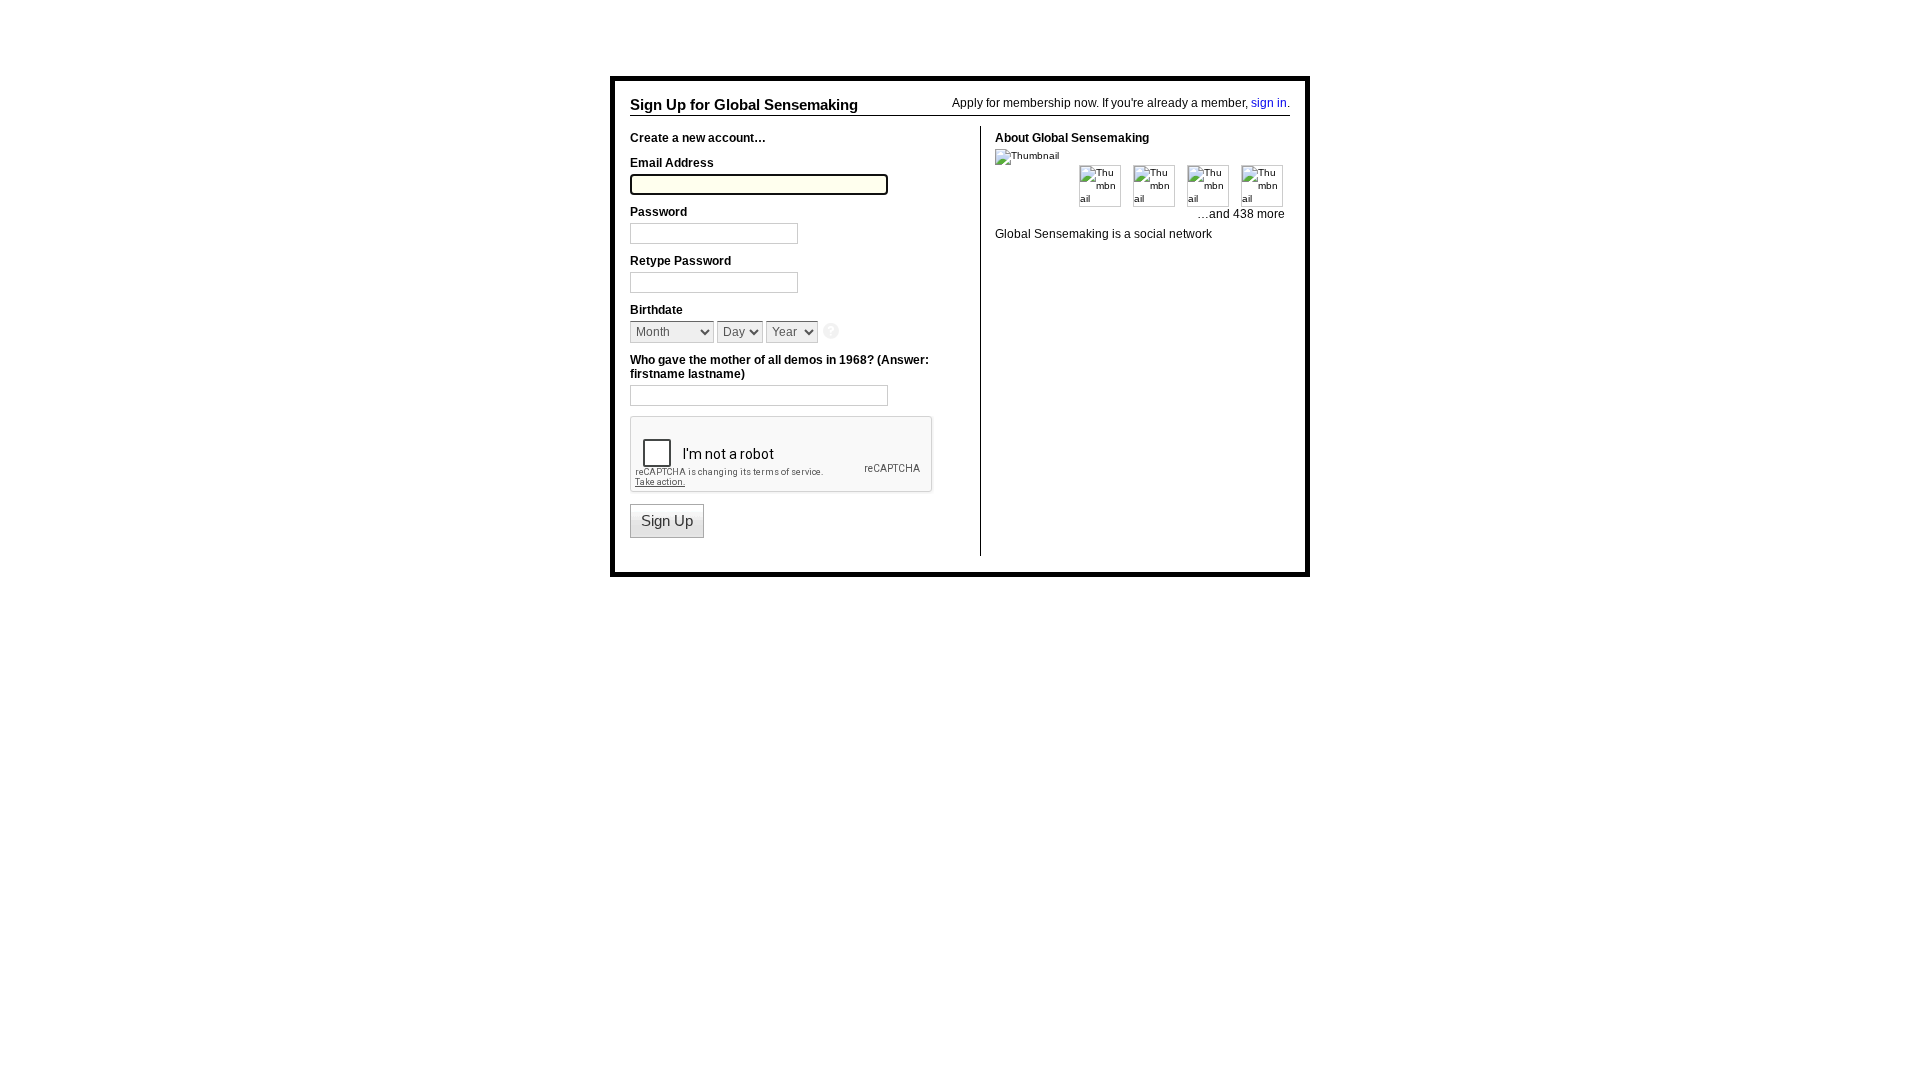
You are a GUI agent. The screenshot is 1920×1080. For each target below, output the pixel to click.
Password (658, 212)
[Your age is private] (832, 332)
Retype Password (680, 261)
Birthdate (656, 310)
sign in (1269, 103)
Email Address (672, 163)
